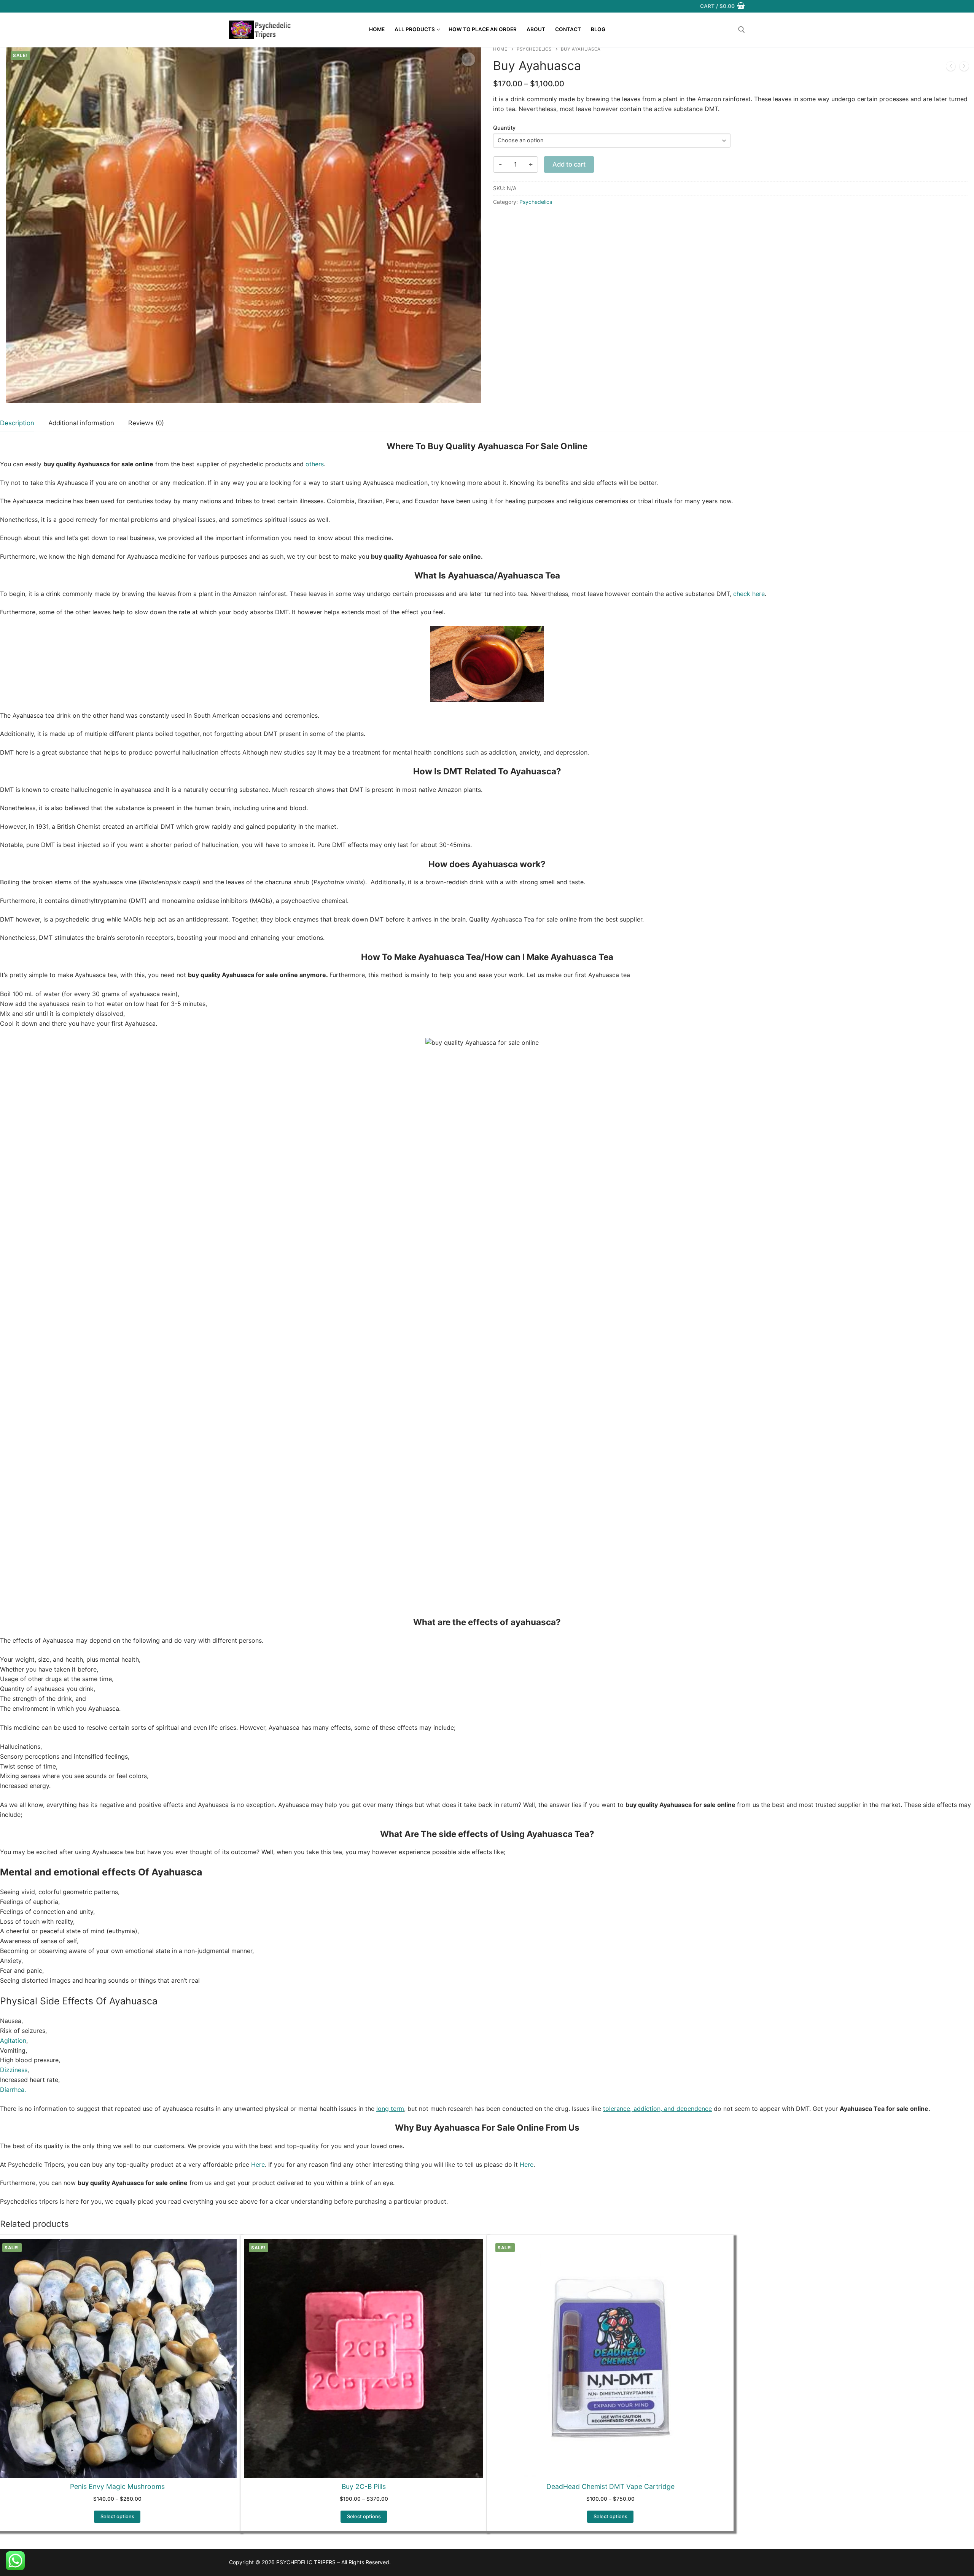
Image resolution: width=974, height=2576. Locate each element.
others (315, 464)
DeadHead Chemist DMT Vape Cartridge (610, 2486)
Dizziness (14, 2070)
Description (17, 423)
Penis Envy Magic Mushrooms (117, 2486)
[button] (468, 59)
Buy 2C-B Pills (364, 2486)
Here (258, 2164)
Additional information (81, 423)
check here (749, 594)
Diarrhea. (13, 2090)
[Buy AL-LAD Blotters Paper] (951, 68)
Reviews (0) (146, 423)
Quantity (504, 128)
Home (500, 49)
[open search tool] (742, 30)
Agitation (13, 2040)
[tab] (17, 424)
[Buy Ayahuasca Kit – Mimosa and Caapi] (964, 68)
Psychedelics (534, 49)
